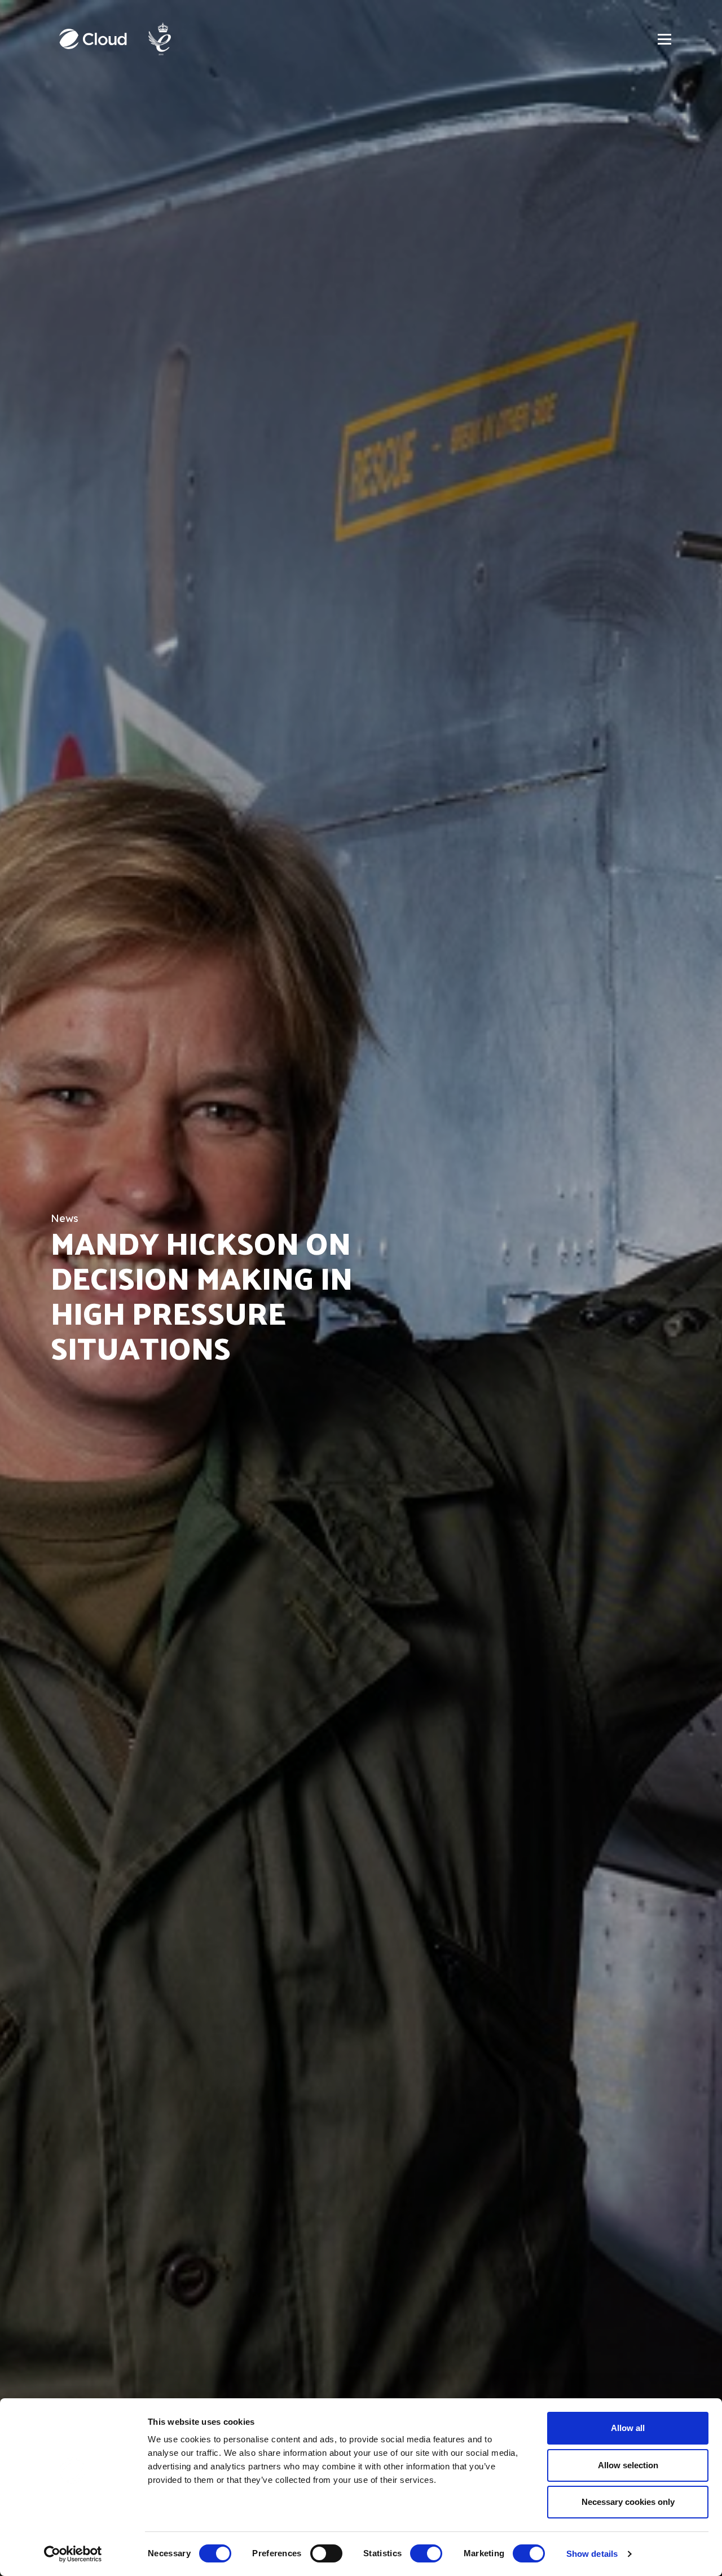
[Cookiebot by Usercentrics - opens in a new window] (73, 2554)
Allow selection (628, 2465)
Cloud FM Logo (93, 39)
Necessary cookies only (628, 2502)
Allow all (628, 2428)
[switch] (326, 2553)
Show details (592, 2554)
